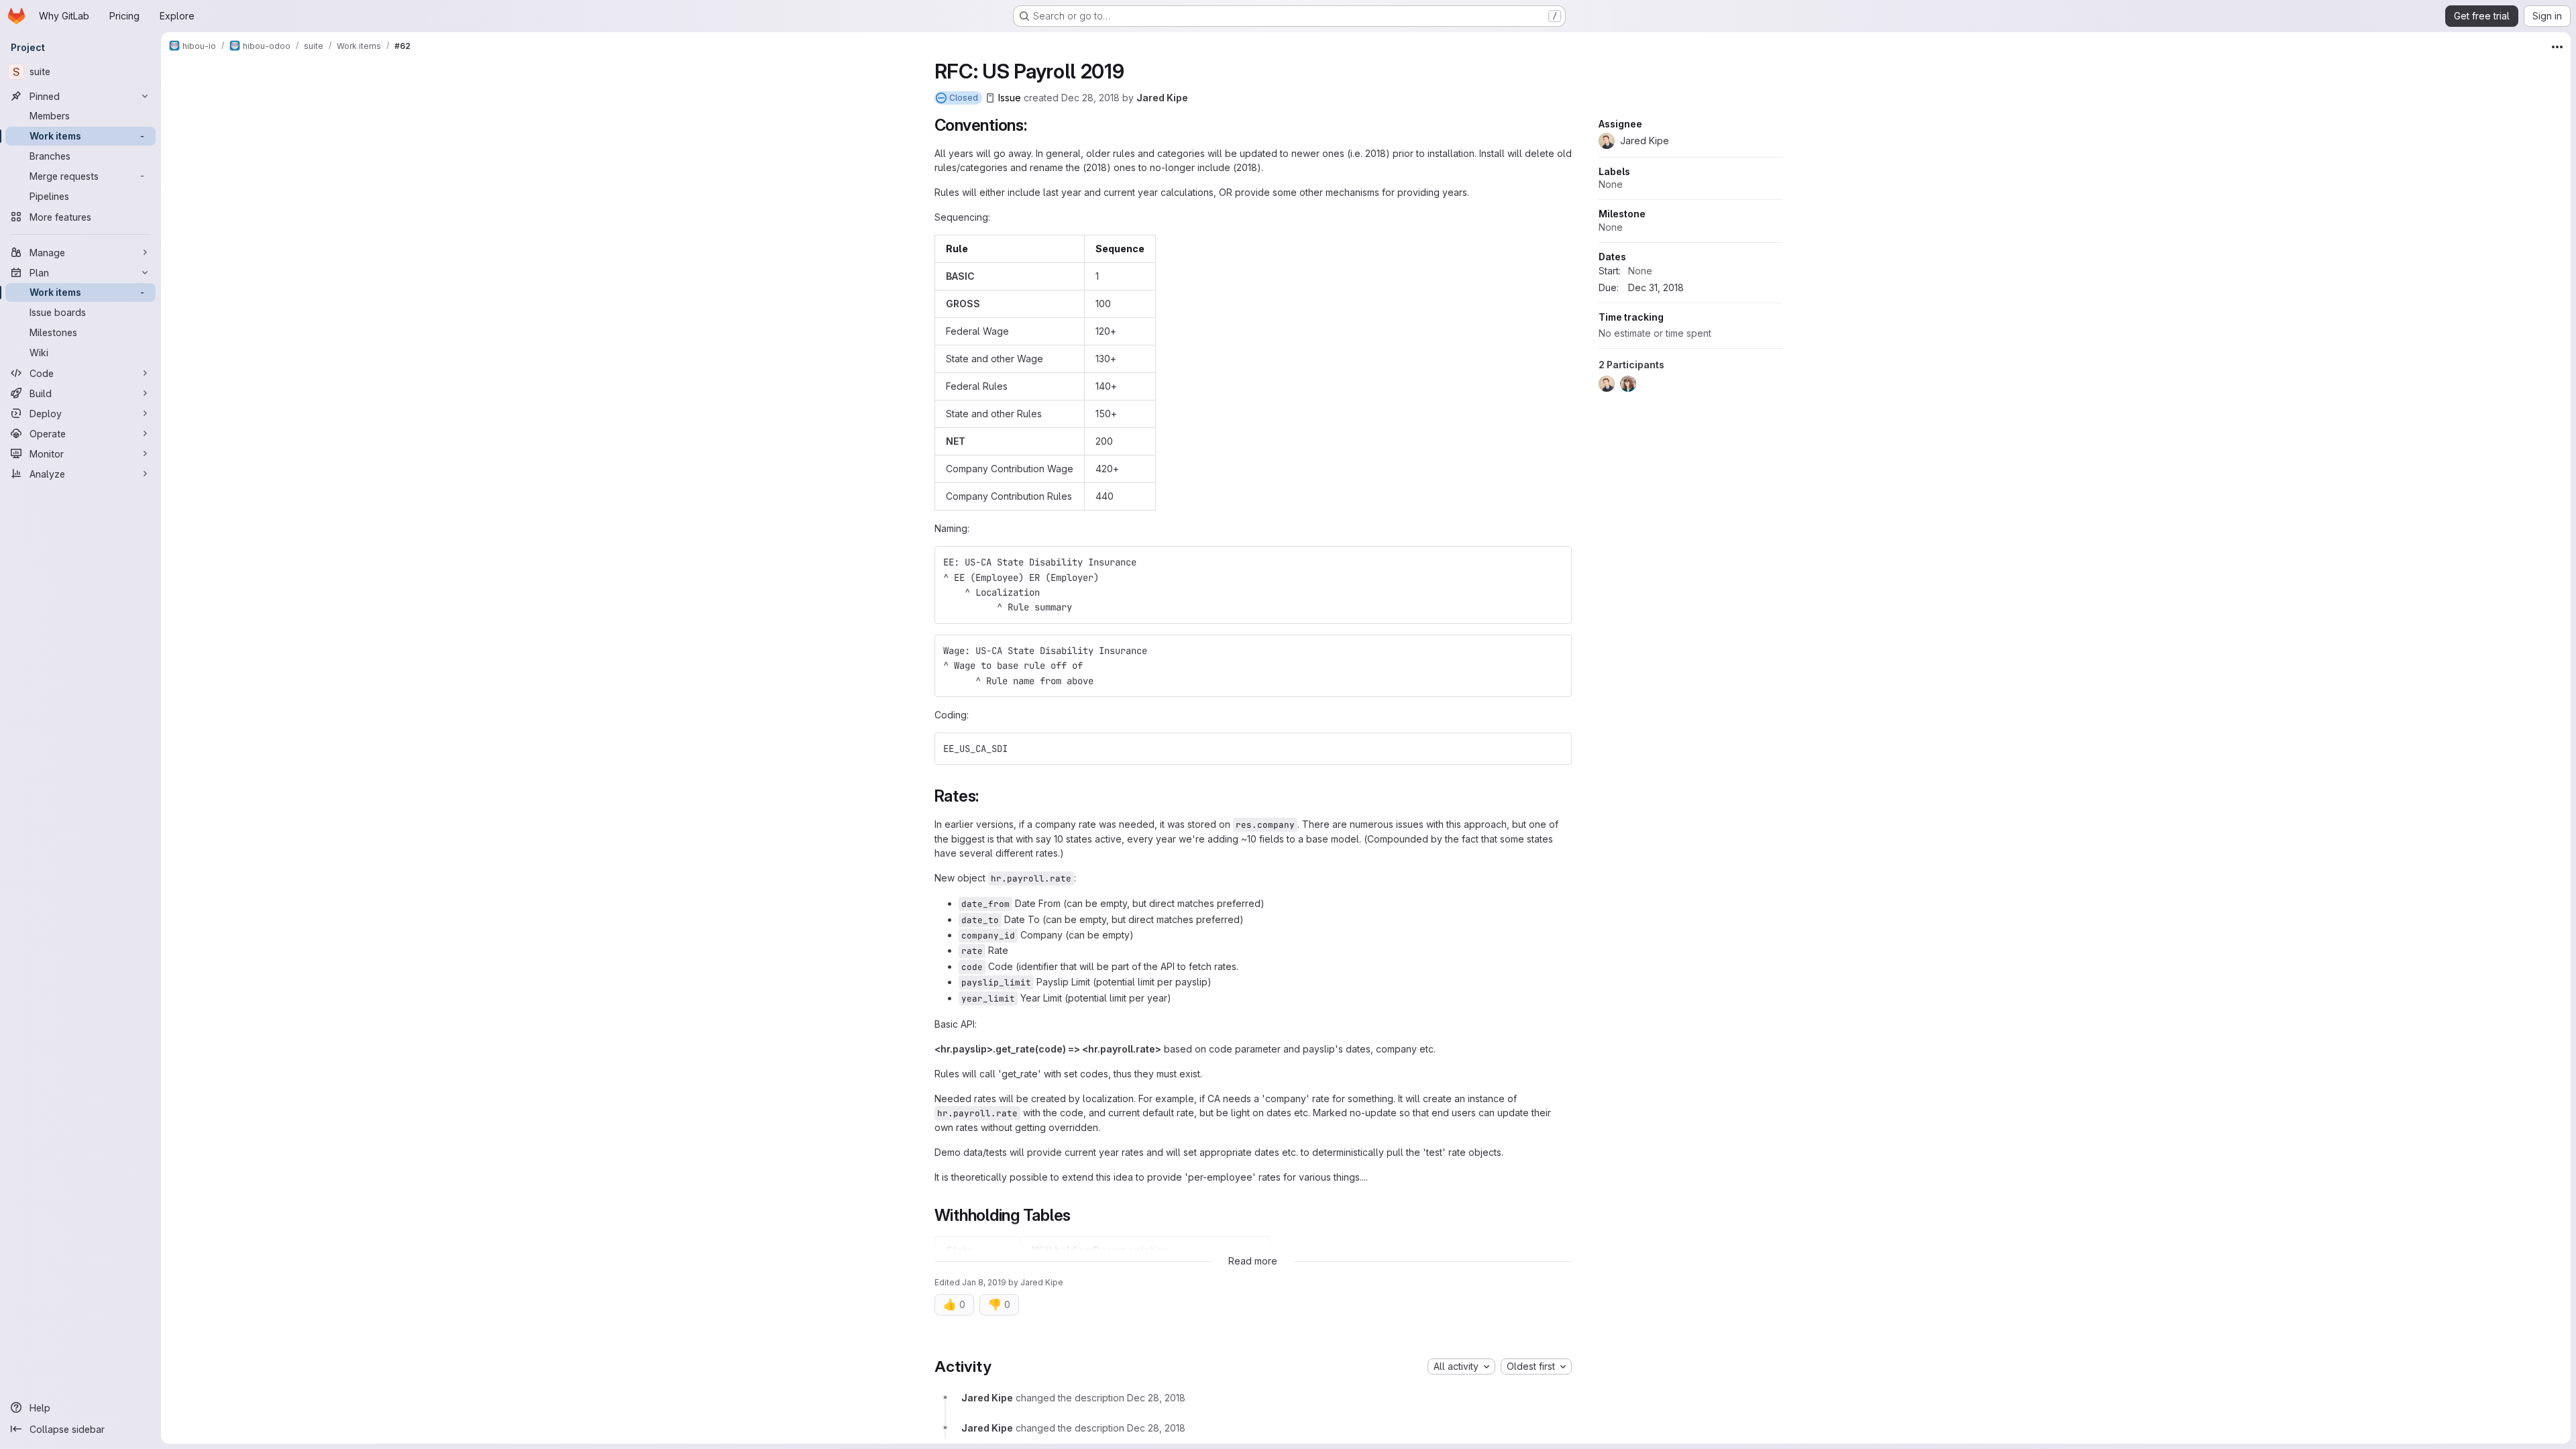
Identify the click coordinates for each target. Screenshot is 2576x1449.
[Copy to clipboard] (1556, 562)
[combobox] (1461, 1366)
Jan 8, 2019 (984, 1282)
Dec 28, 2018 (1090, 98)
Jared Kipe (1162, 98)
